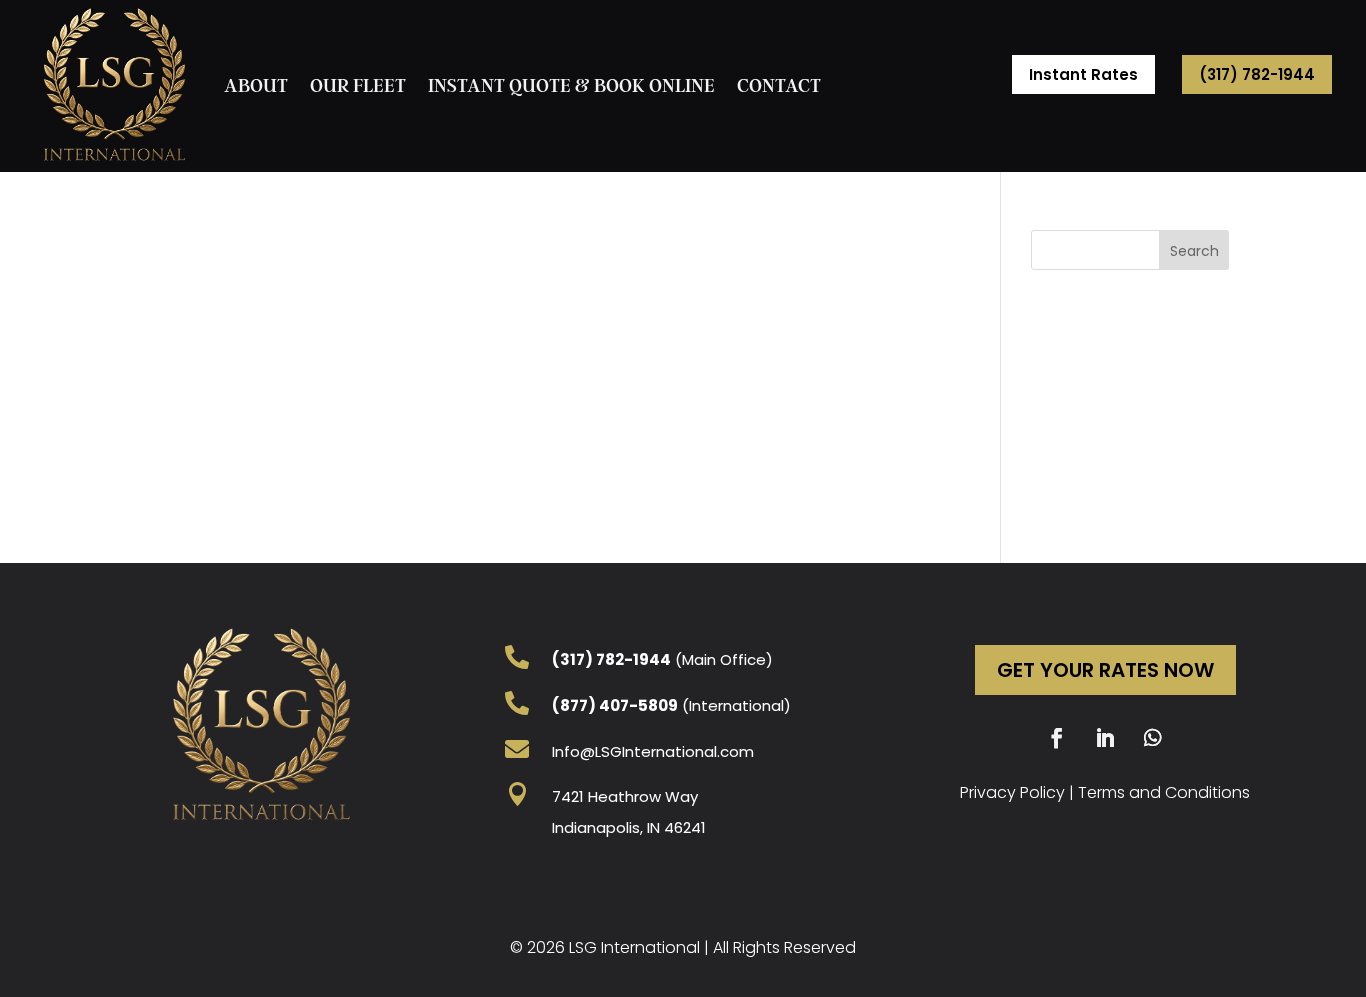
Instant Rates (1083, 74)
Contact (779, 85)
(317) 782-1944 (1257, 74)
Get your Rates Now (1105, 670)
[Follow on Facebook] (1057, 738)
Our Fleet (358, 85)
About (256, 85)
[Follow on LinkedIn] (1105, 738)
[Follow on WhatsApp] (1153, 738)
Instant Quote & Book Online (571, 85)
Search (1194, 251)
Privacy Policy (1012, 792)
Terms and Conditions (1164, 792)
